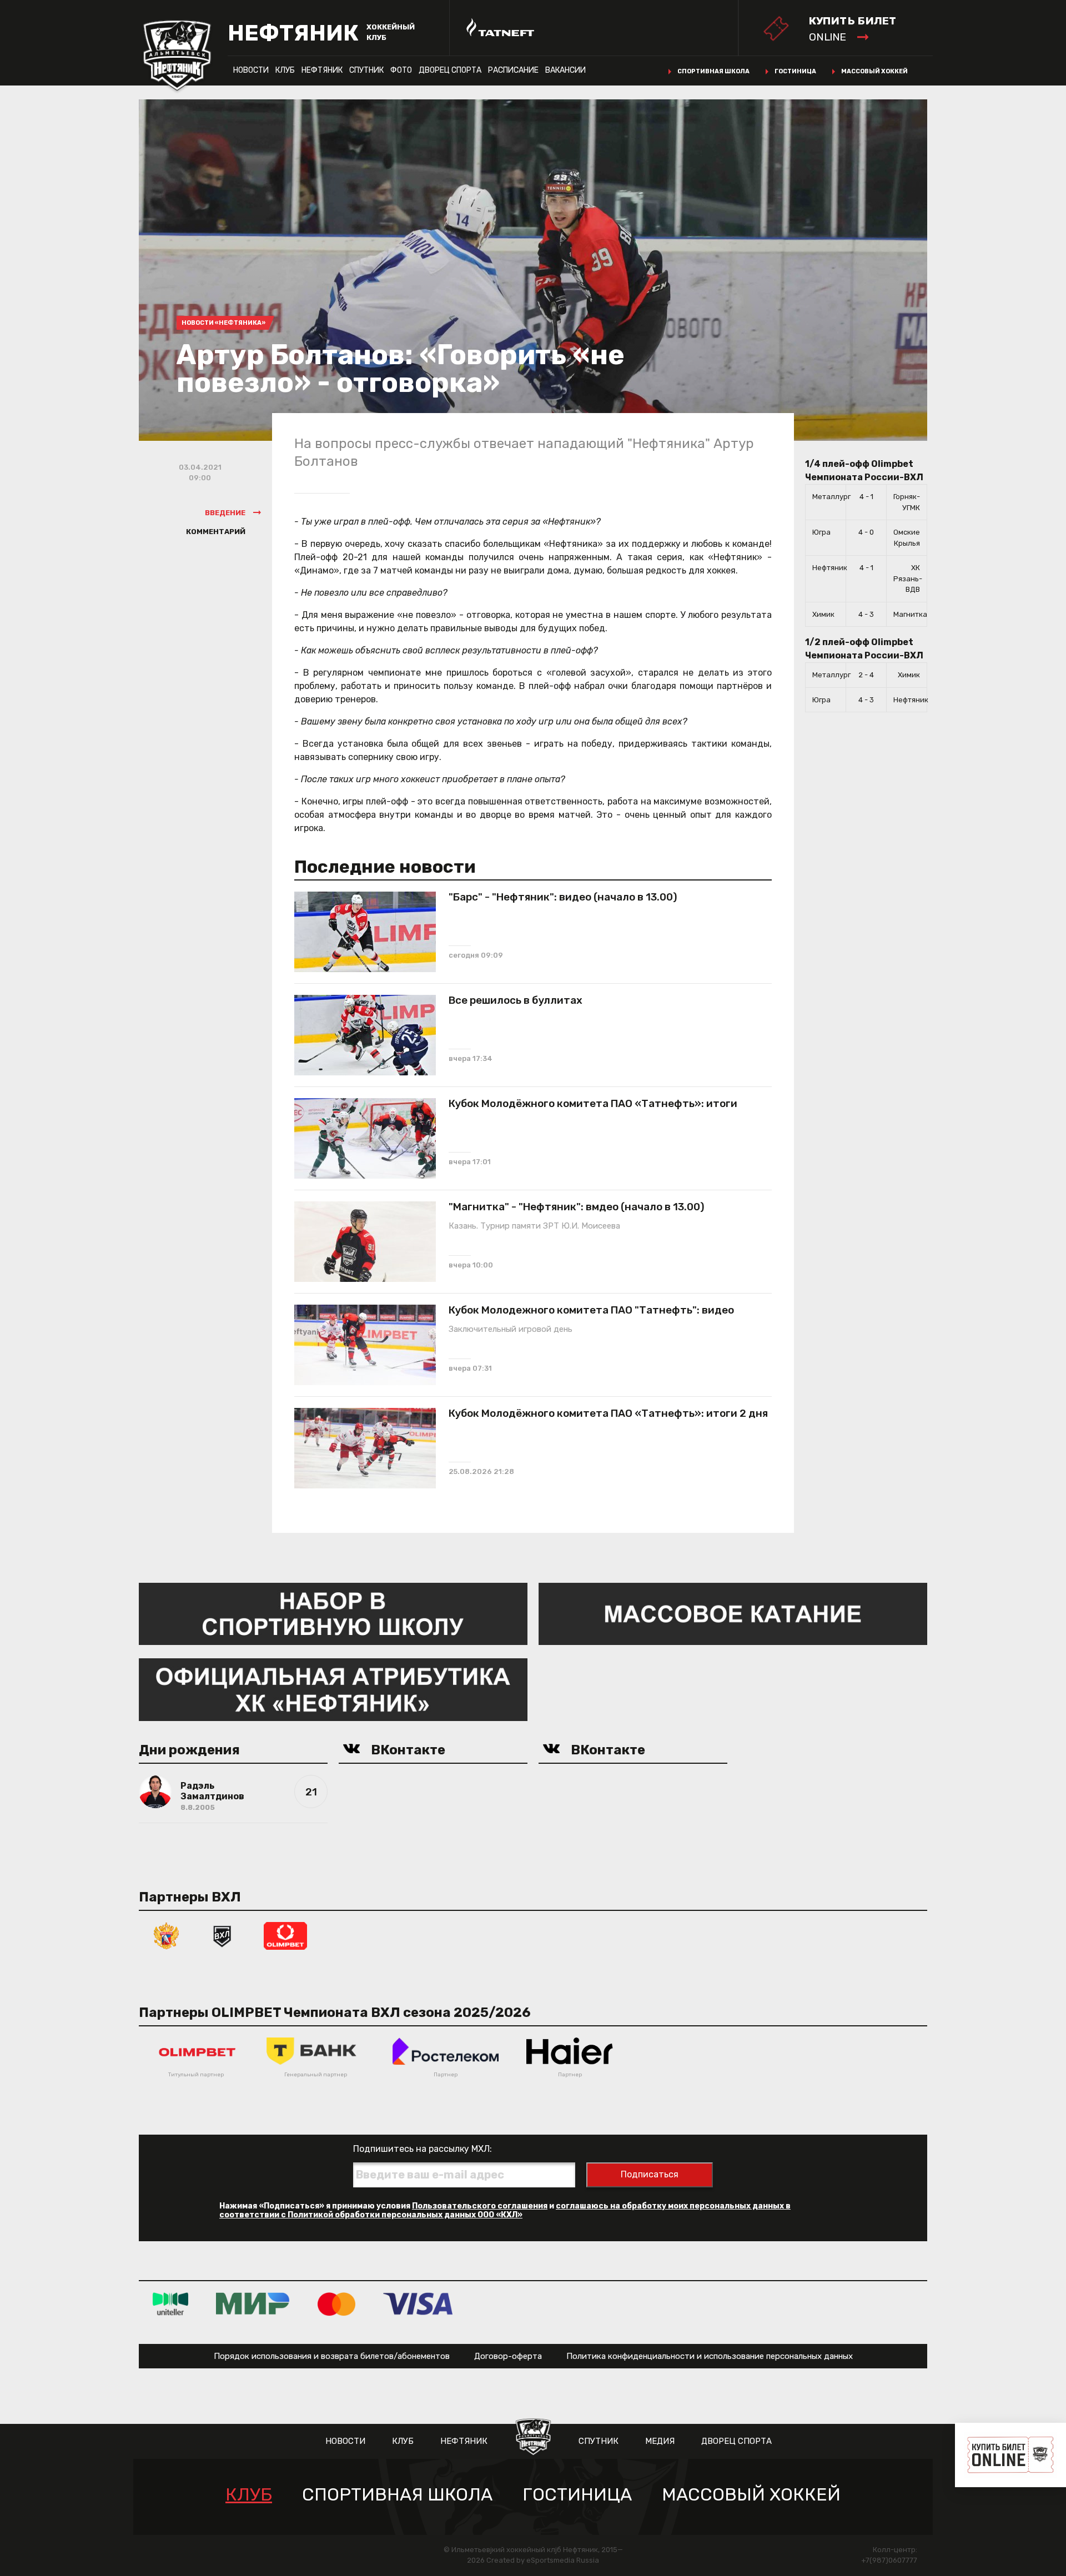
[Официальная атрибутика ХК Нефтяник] (333, 1689)
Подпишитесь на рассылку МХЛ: (423, 2149)
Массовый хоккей (874, 71)
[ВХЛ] (222, 1935)
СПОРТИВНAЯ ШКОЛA (397, 2495)
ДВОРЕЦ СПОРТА (450, 70)
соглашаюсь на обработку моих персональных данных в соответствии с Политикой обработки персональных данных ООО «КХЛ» (505, 2210)
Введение (225, 513)
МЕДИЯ (660, 2441)
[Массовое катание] (733, 1613)
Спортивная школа (713, 71)
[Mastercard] (336, 2304)
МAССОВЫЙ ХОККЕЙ (751, 2495)
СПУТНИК (366, 70)
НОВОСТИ (251, 70)
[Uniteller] (170, 2304)
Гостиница (795, 71)
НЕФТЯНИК (322, 70)
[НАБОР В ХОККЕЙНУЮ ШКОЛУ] (333, 1613)
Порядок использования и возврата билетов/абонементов (332, 2356)
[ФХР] (167, 1935)
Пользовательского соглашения (480, 2206)
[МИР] (253, 2304)
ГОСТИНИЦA (577, 2495)
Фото (401, 70)
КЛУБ (285, 70)
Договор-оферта (508, 2356)
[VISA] (418, 2304)
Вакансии (565, 70)
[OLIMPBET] (285, 1935)
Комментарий (216, 532)
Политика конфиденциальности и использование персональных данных (710, 2356)
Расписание (513, 70)
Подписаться (650, 2174)
